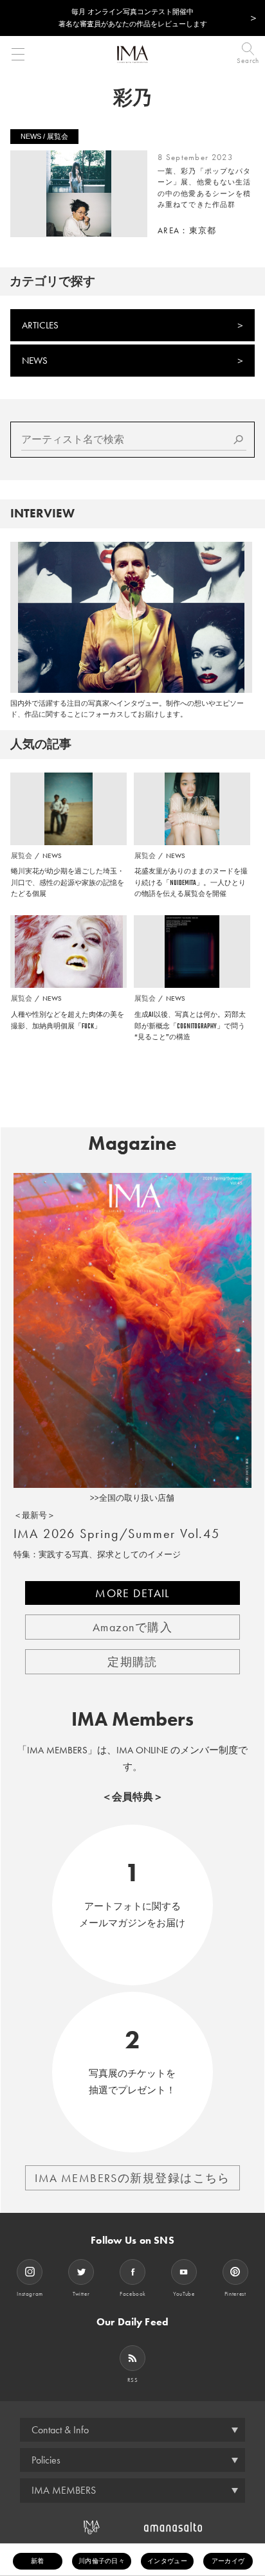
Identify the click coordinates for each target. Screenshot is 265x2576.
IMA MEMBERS (64, 2490)
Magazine (132, 1143)
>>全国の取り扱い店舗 (132, 1498)
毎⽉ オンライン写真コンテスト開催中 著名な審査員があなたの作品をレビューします (133, 18)
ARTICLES (40, 325)
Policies (46, 2460)
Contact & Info (60, 2430)
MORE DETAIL (132, 1593)
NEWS (35, 361)
